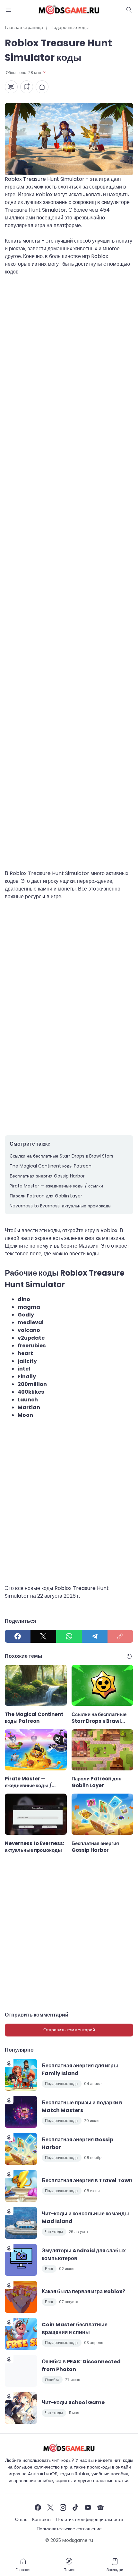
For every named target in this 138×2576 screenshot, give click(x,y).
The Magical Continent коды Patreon (51, 1166)
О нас (21, 2519)
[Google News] (100, 2507)
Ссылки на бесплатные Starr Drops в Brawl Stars (61, 1156)
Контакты (42, 2519)
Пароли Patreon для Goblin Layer (46, 1196)
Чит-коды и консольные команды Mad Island (85, 2217)
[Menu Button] (9, 10)
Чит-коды (54, 2232)
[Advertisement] (69, 569)
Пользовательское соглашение (69, 2529)
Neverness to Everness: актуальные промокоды (60, 1206)
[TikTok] (75, 2507)
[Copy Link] (120, 1636)
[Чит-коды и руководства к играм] (69, 10)
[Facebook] (18, 1636)
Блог (49, 2269)
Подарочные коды (62, 2084)
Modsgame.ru (78, 2540)
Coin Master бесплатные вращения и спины (75, 2328)
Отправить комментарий (69, 2030)
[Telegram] (95, 1636)
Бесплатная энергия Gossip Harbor (47, 1176)
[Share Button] (42, 87)
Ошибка (52, 2380)
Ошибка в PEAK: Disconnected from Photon (81, 2365)
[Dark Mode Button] (129, 10)
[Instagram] (63, 2507)
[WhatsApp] (69, 1636)
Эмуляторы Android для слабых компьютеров (84, 2254)
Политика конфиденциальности (90, 2519)
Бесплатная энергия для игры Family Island (80, 2069)
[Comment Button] (11, 87)
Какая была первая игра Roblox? (83, 2291)
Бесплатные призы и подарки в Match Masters (82, 2106)
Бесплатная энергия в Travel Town (87, 2180)
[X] (43, 1636)
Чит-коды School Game (73, 2402)
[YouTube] (88, 2507)
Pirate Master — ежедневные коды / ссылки (56, 1186)
